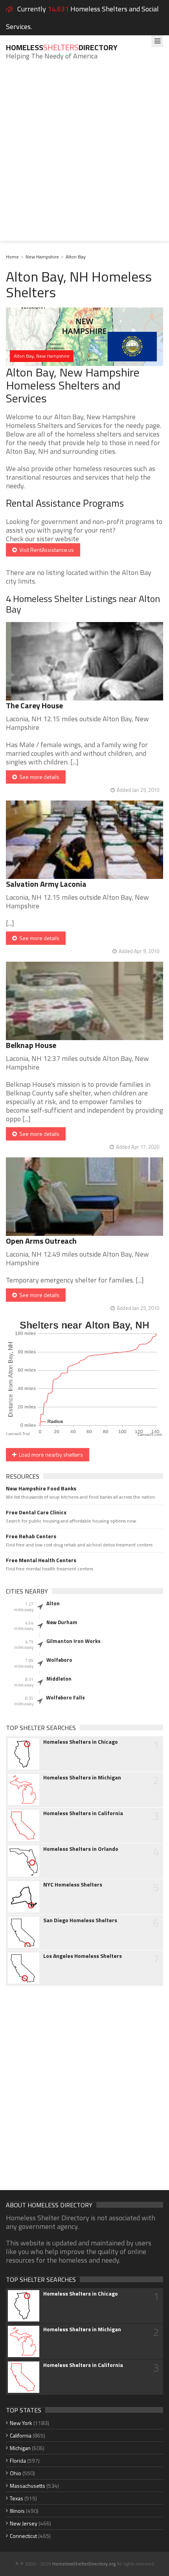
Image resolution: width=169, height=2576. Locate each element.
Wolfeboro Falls (65, 1697)
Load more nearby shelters (50, 1454)
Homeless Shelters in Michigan (82, 1777)
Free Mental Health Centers (41, 1560)
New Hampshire (42, 257)
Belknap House (31, 1045)
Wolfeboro (59, 1660)
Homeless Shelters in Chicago (81, 1742)
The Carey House (34, 705)
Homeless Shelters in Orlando (81, 1849)
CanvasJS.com (150, 1435)
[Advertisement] (84, 156)
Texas (17, 2498)
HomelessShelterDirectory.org (84, 2564)
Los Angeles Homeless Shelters (83, 1956)
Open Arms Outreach (41, 1241)
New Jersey (24, 2523)
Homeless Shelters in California (83, 1813)
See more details (38, 777)
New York (21, 2423)
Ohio (16, 2473)
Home (12, 257)
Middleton (59, 1679)
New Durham (62, 1622)
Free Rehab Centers (31, 1536)
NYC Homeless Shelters (73, 1885)
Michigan (20, 2448)
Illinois (17, 2511)
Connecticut (23, 2536)
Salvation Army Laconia (46, 884)
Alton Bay (76, 257)
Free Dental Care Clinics (36, 1512)
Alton (53, 1603)
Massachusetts (28, 2486)
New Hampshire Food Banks (41, 1488)
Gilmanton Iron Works (73, 1641)
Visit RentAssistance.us (45, 550)
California (21, 2435)
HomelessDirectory (62, 47)
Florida (18, 2460)
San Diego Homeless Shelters (80, 1920)
